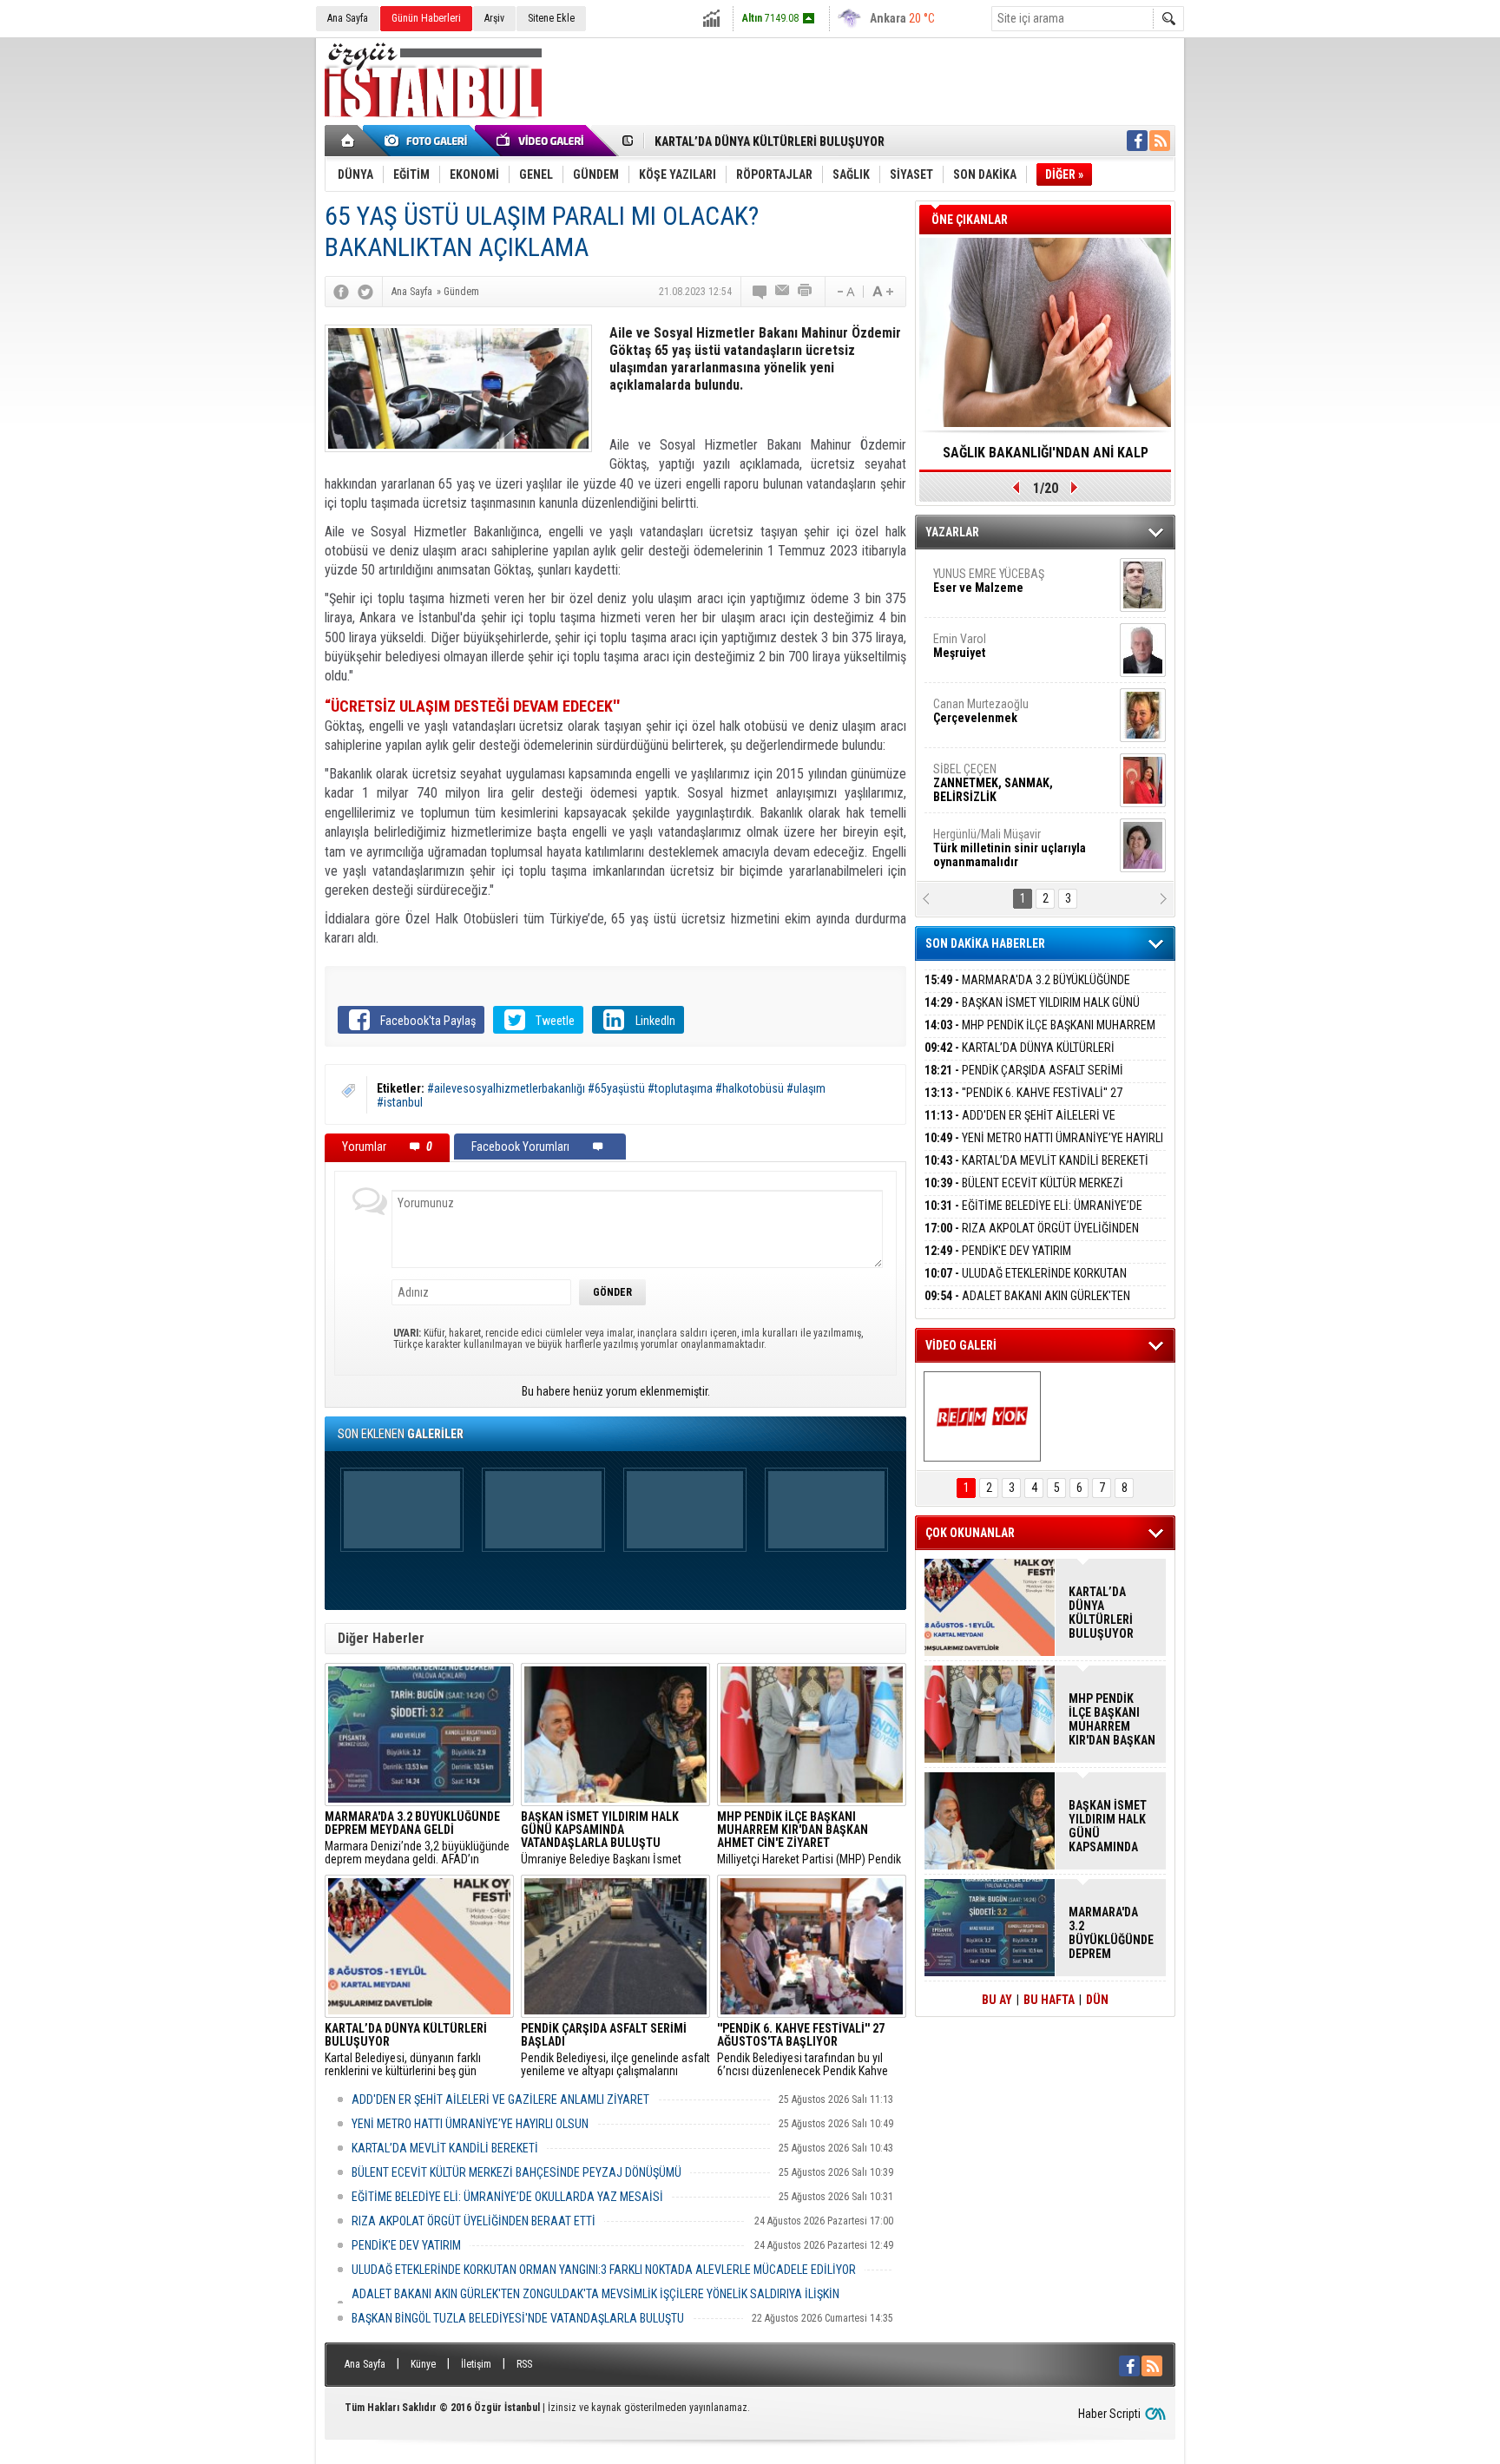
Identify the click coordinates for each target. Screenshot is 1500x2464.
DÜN (1097, 2000)
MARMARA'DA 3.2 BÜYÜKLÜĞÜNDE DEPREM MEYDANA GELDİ (1027, 990)
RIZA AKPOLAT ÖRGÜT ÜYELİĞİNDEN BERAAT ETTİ (474, 2221)
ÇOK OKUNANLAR (970, 1533)
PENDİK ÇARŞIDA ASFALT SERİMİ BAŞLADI (1024, 1080)
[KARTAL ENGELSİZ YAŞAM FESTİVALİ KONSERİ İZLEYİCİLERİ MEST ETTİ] (982, 1416)
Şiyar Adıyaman (1000, 654)
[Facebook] (341, 292)
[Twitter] (365, 292)
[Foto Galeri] (429, 141)
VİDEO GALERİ (961, 1345)
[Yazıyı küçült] (845, 292)
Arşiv (494, 18)
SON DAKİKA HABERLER (985, 943)
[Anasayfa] (349, 141)
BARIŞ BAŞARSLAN (980, 849)
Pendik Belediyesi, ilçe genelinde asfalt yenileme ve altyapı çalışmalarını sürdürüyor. (615, 2050)
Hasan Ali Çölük (998, 719)
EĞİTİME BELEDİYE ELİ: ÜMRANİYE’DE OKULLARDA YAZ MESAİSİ (507, 2197)
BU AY (997, 2000)
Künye (423, 2364)
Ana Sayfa (348, 18)
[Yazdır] (806, 292)
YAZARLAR (952, 532)
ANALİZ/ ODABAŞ (1004, 595)
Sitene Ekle (551, 18)
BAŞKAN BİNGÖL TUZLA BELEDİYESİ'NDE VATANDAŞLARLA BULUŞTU (518, 2318)
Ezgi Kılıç (1008, 784)
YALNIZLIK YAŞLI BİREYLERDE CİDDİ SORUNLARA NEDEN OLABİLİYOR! (1046, 458)
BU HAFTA (1049, 2000)
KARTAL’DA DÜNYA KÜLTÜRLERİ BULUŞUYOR (770, 141)
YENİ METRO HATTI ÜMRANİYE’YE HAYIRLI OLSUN (470, 2124)
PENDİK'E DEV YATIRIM (406, 2245)
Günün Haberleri (426, 18)
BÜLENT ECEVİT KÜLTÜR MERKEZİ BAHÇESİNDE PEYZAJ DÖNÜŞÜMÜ (516, 2172)
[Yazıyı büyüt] (883, 292)
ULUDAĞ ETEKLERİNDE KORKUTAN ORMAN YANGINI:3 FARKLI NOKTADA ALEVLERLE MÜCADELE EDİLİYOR (604, 2270)
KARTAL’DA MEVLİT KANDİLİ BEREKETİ (445, 2148)
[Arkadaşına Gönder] (783, 292)
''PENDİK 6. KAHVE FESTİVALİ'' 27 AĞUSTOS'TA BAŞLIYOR (1023, 1103)
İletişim (476, 2364)
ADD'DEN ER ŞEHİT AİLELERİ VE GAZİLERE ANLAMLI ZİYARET (500, 2099)
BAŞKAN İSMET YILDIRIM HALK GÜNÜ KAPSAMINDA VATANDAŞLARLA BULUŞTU (1032, 1012)
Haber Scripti (1109, 2414)
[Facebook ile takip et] (1137, 141)
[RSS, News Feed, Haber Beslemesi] (1160, 141)
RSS (524, 2364)
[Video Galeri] (542, 141)
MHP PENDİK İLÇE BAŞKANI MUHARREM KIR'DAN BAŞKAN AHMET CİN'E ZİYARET (1040, 1035)
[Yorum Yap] (760, 292)
